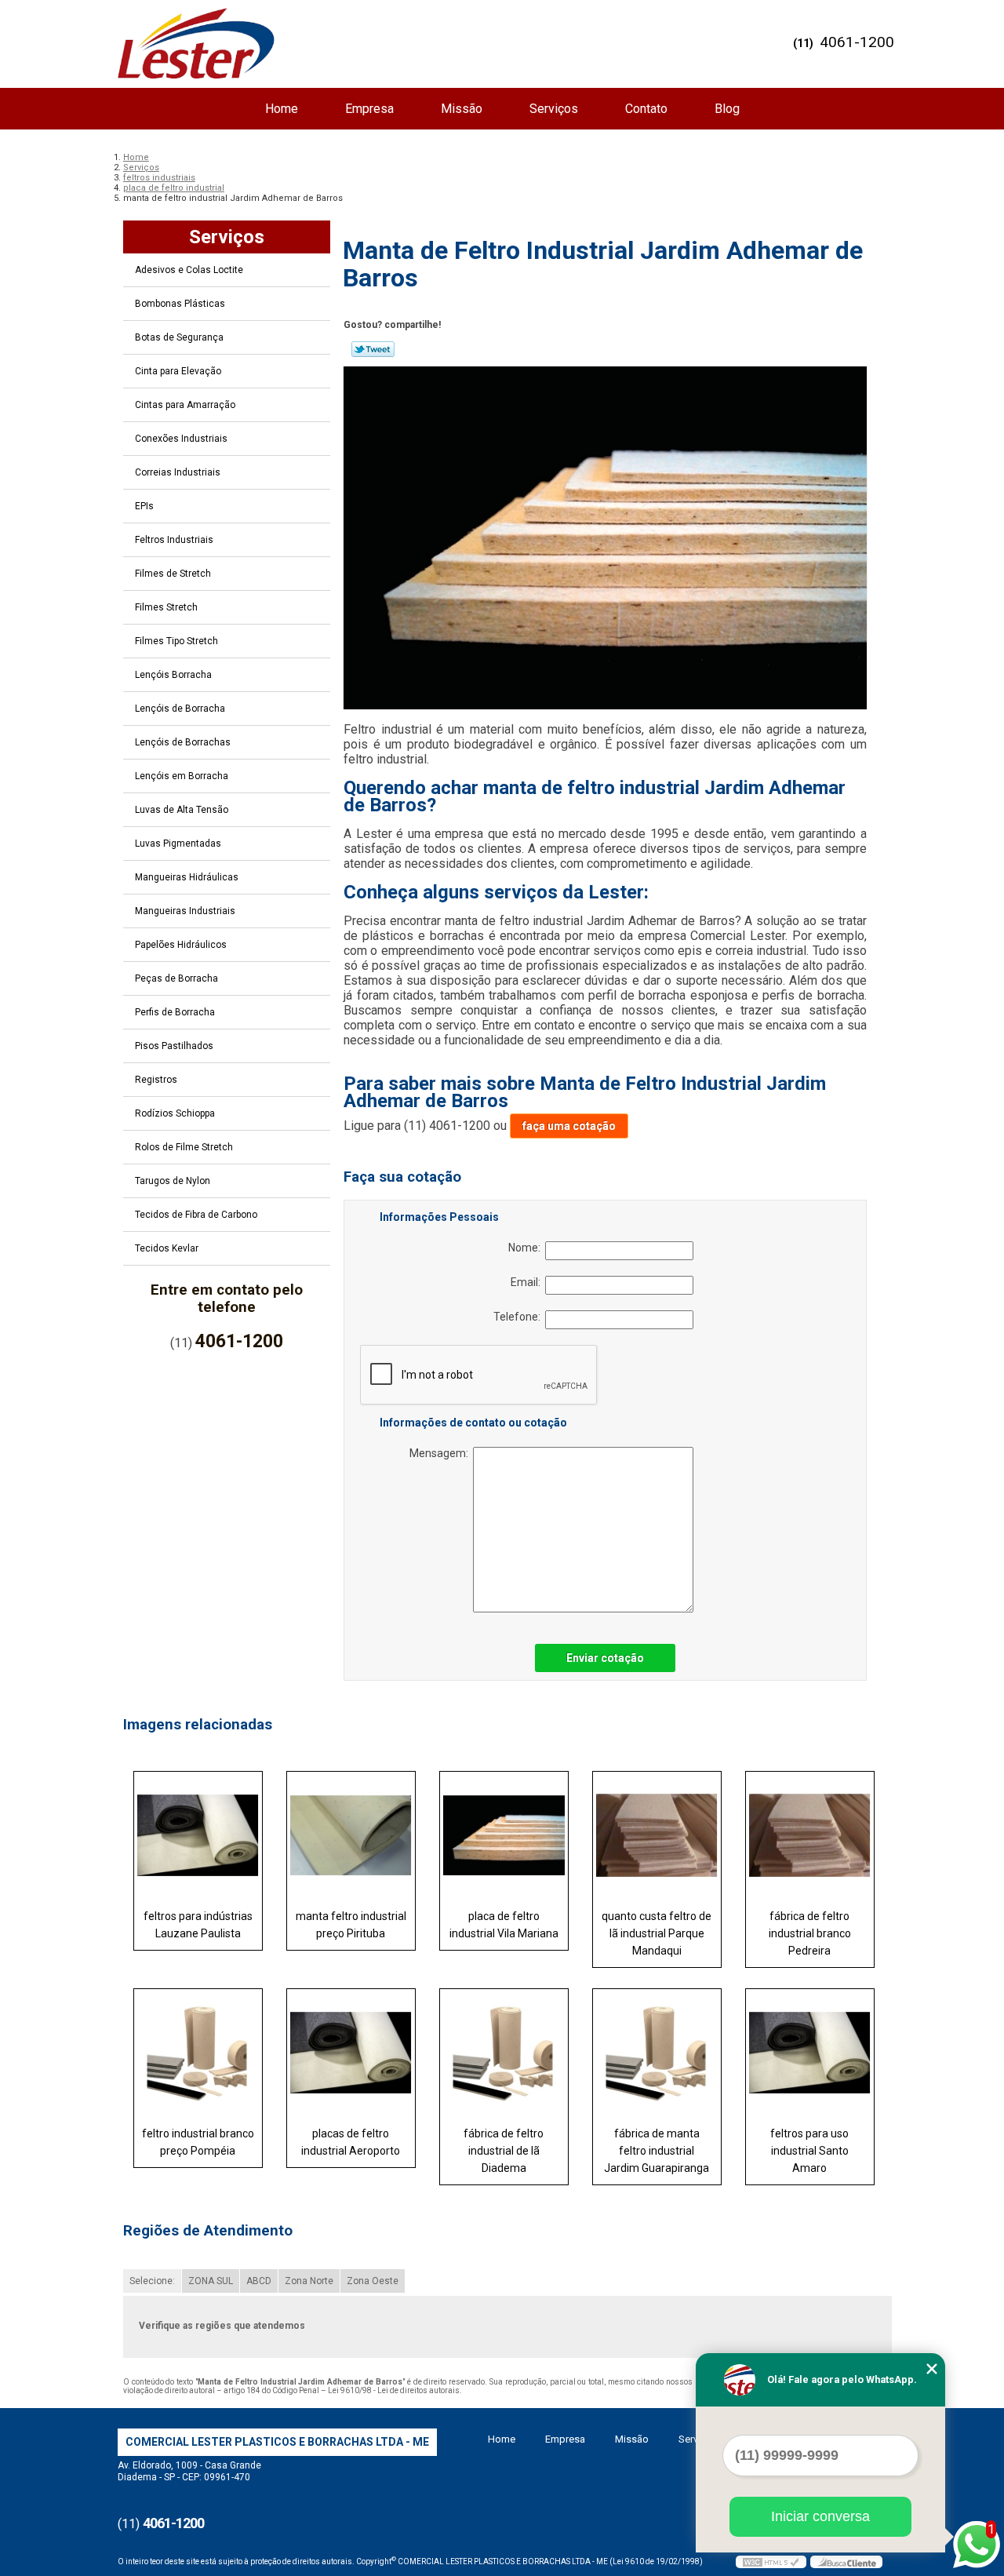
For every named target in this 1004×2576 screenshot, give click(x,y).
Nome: (527, 1248)
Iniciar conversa (820, 2516)
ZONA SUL (211, 2281)
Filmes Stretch (166, 607)
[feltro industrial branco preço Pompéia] (198, 2053)
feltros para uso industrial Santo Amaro (809, 2151)
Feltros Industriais (174, 540)
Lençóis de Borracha (180, 709)
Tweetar (373, 349)
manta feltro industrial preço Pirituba (351, 1925)
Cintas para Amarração (185, 405)
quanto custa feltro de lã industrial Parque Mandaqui (657, 1933)
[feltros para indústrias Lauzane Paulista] (198, 1835)
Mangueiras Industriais (185, 911)
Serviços (554, 109)
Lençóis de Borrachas (183, 742)
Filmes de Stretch (173, 574)
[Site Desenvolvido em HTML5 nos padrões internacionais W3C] (771, 2562)
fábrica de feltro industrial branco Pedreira (810, 1933)
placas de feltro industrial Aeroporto (351, 2142)
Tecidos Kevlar (167, 1248)
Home (282, 109)
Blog (727, 109)
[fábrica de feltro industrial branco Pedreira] (810, 1835)
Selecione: (152, 2281)
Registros (156, 1080)
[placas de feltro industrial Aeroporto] (351, 2053)
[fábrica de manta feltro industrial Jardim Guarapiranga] (657, 2053)
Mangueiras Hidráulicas (187, 877)
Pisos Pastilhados (174, 1046)
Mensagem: (441, 1453)
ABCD (259, 2281)
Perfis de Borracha (175, 1012)
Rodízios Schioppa (175, 1113)
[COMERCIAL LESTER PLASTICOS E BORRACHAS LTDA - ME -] (196, 43)
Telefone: (519, 1317)
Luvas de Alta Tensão (182, 810)
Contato (646, 109)
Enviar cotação (605, 1658)
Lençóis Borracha (173, 675)
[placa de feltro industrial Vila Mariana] (504, 1835)
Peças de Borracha (176, 978)
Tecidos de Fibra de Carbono (196, 1215)
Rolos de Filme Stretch (184, 1147)
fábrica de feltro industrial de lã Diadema (504, 2151)
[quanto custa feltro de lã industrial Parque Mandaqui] (657, 1835)
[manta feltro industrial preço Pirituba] (351, 1835)
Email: (528, 1282)
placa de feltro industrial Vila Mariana (504, 1925)
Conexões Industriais (181, 439)
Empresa (369, 109)
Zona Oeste (373, 2281)
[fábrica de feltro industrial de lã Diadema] (504, 2053)
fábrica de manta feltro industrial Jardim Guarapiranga (657, 2151)
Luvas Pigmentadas (178, 843)
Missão (462, 109)
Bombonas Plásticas (180, 304)
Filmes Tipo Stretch (176, 641)
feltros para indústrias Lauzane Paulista (198, 1925)
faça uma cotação (569, 1126)
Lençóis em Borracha (182, 776)
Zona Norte (309, 2281)
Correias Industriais (178, 472)
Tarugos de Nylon (173, 1181)
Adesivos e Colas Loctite (189, 270)
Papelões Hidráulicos (181, 945)
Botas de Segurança (179, 337)
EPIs (144, 506)
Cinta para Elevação (178, 371)
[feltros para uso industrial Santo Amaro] (810, 2053)
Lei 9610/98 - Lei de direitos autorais (394, 2390)
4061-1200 (857, 42)
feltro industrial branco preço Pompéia (198, 2142)
